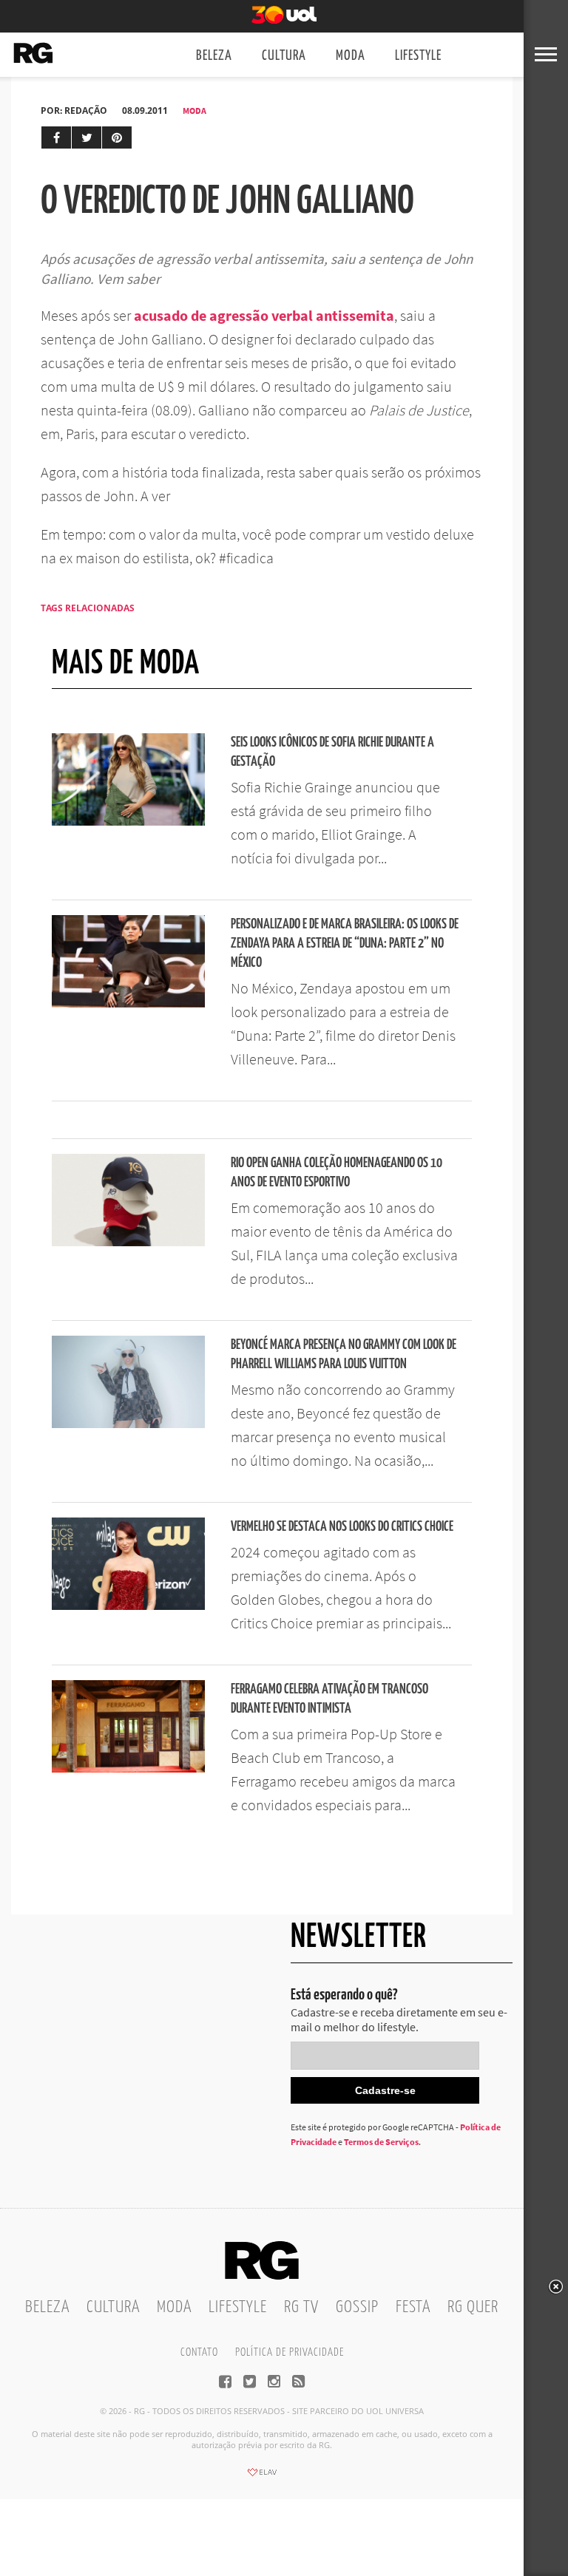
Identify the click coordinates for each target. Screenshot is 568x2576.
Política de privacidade (290, 2352)
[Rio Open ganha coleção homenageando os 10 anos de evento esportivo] (128, 1242)
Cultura (284, 56)
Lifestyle (418, 56)
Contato (199, 2352)
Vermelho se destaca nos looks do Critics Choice (342, 1527)
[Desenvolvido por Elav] (262, 2477)
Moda (351, 56)
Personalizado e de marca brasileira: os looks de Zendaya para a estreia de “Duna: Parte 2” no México (345, 944)
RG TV (301, 2307)
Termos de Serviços (381, 2142)
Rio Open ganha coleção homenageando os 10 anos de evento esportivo (337, 1173)
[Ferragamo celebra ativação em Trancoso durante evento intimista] (128, 1768)
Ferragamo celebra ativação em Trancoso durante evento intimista (329, 1699)
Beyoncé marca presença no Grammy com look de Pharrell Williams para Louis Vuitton (344, 1355)
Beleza (214, 56)
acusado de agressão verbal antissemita (264, 315)
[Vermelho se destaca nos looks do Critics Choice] (128, 1605)
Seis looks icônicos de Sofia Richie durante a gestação (332, 752)
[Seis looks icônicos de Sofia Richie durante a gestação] (128, 821)
